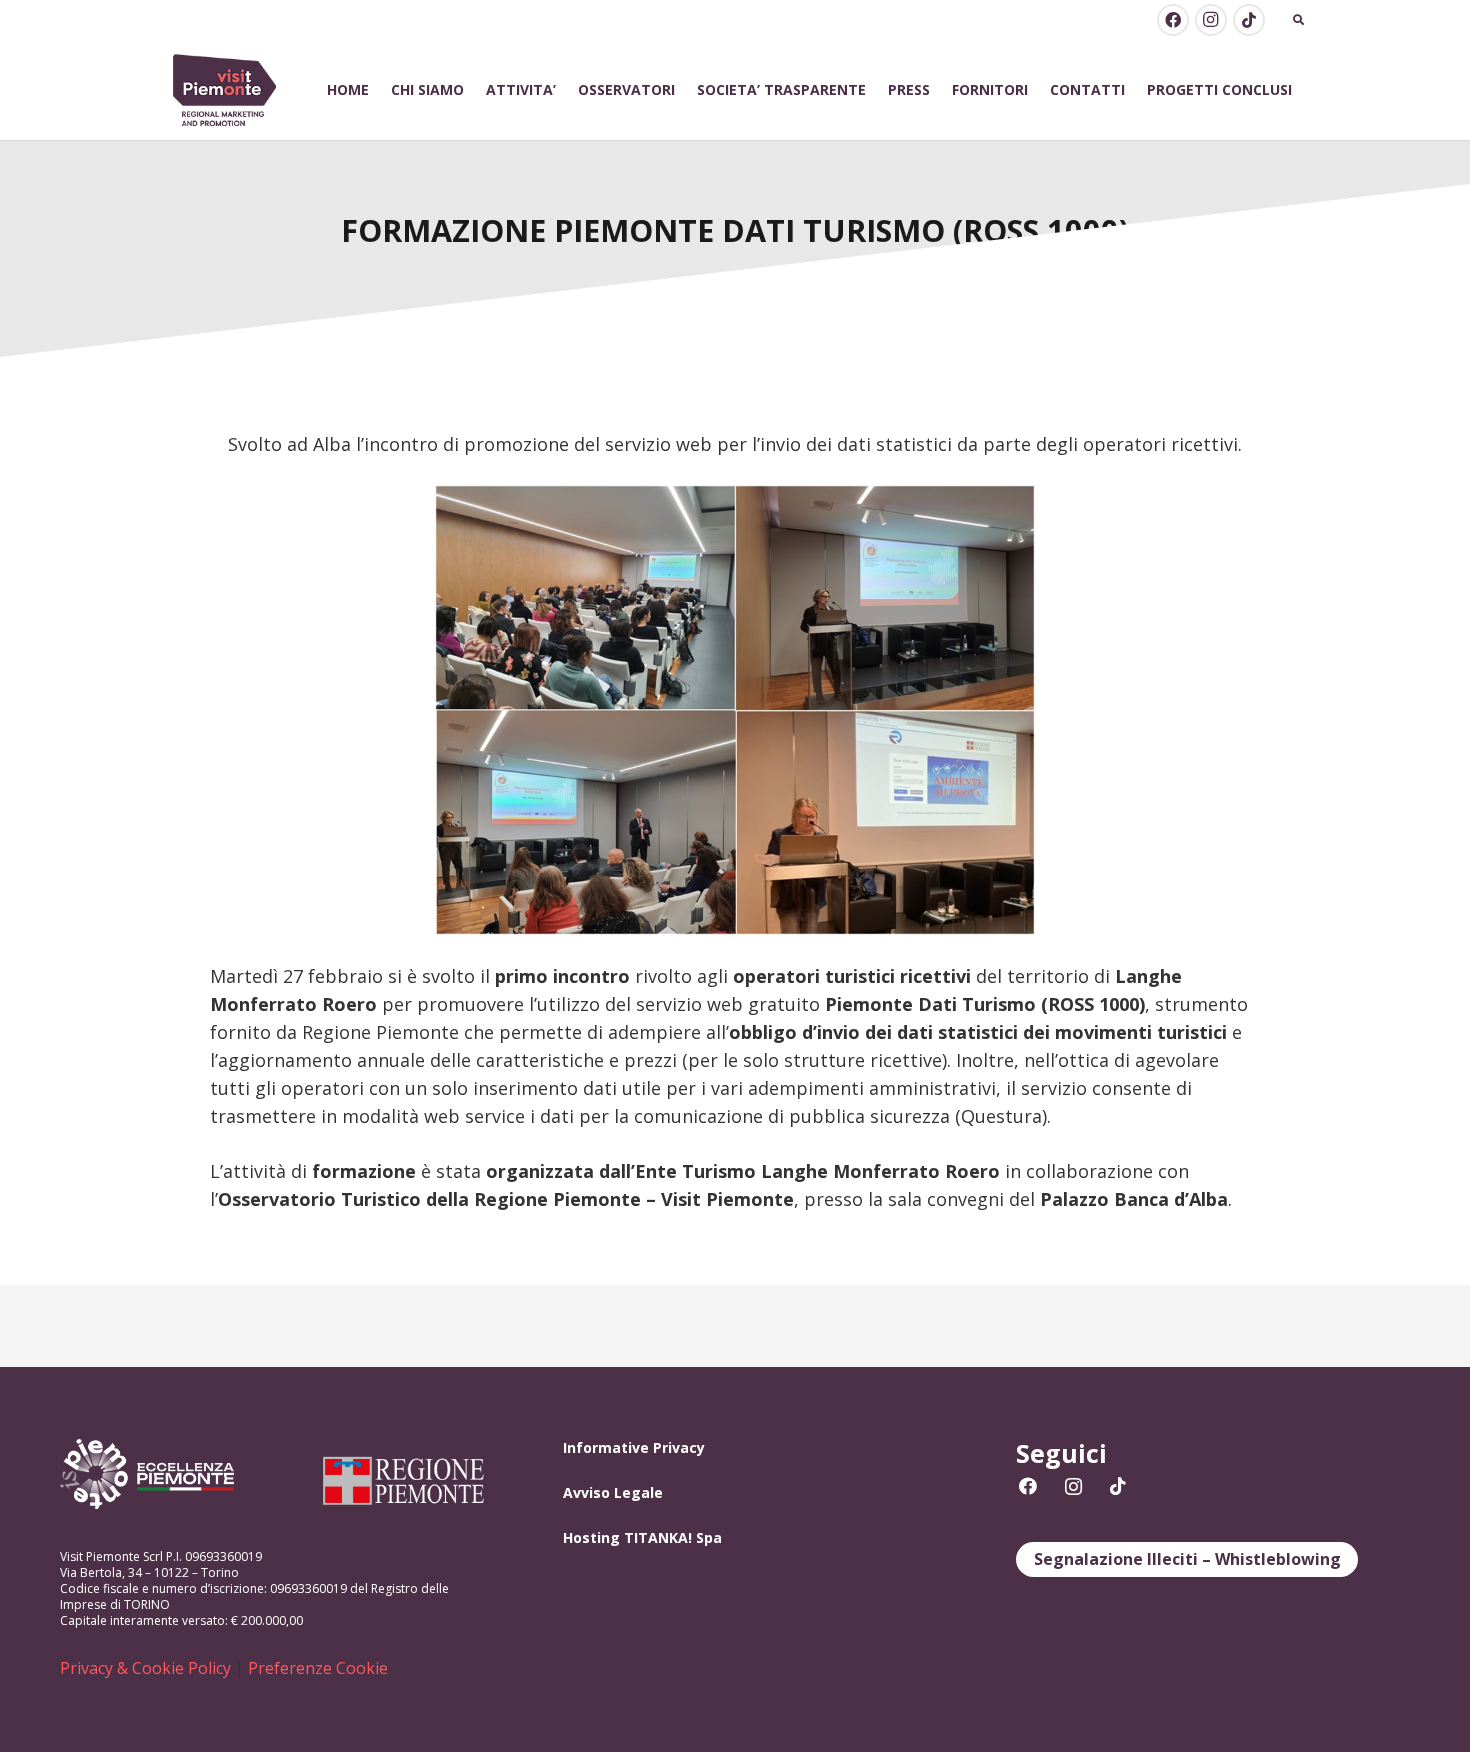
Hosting (591, 1537)
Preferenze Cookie (318, 1668)
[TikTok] (1249, 20)
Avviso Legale (613, 1492)
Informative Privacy (634, 1447)
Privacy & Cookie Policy (145, 1668)
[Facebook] (1173, 20)
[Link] (225, 90)
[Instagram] (1211, 20)
